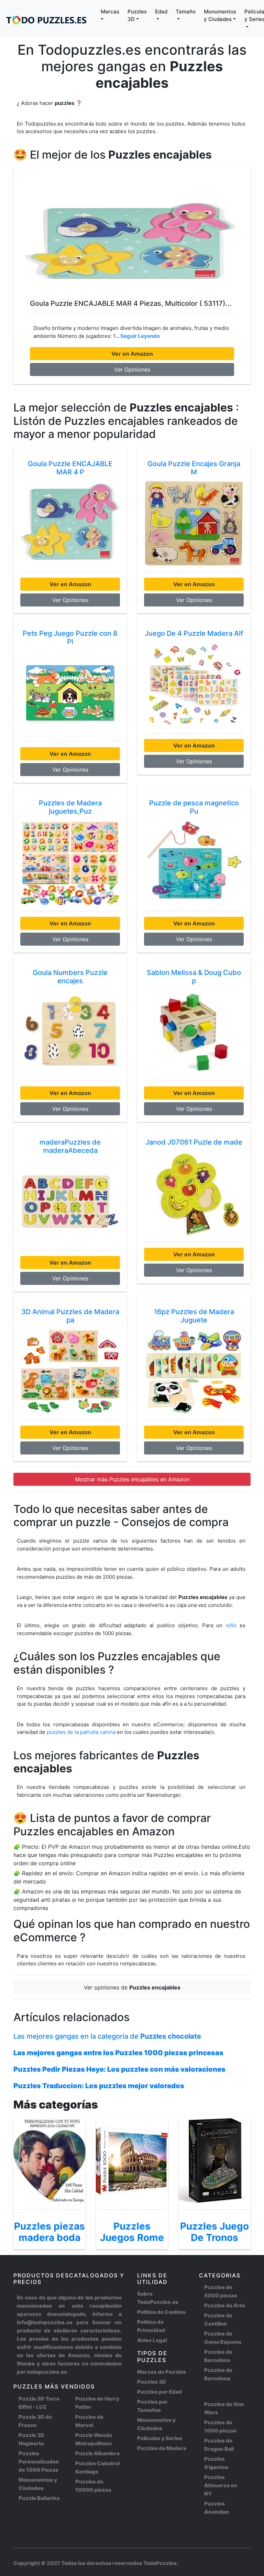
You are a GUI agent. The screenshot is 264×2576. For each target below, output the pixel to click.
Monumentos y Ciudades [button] (220, 15)
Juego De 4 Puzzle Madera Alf (194, 633)
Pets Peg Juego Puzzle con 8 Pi (70, 637)
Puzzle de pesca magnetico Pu (194, 807)
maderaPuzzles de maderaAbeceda (70, 1146)
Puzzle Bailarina (39, 2498)
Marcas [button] (110, 12)
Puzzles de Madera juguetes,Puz (70, 807)
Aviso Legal (152, 2340)
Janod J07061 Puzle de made (194, 1142)
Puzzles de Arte (225, 2305)
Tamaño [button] (186, 12)
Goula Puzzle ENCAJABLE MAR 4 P (70, 468)
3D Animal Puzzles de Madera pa (70, 1316)
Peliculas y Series (160, 2438)
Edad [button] (161, 12)
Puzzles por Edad (159, 2392)
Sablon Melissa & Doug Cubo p (194, 977)
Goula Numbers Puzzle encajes (70, 977)
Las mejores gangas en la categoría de (107, 2036)
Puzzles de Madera (162, 2448)
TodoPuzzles (160, 2563)
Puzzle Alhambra (97, 2453)
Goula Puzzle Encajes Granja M (194, 468)
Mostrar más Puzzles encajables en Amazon (132, 1479)
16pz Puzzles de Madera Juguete (194, 1316)
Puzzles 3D (152, 2382)
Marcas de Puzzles (162, 2372)
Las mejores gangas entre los (118, 2053)
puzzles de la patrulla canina (82, 1732)
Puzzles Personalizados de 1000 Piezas (39, 2462)
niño (231, 1625)
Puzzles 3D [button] (137, 15)
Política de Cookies (161, 2312)
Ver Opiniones (132, 369)
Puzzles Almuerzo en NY (221, 2485)
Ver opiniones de (132, 1987)
